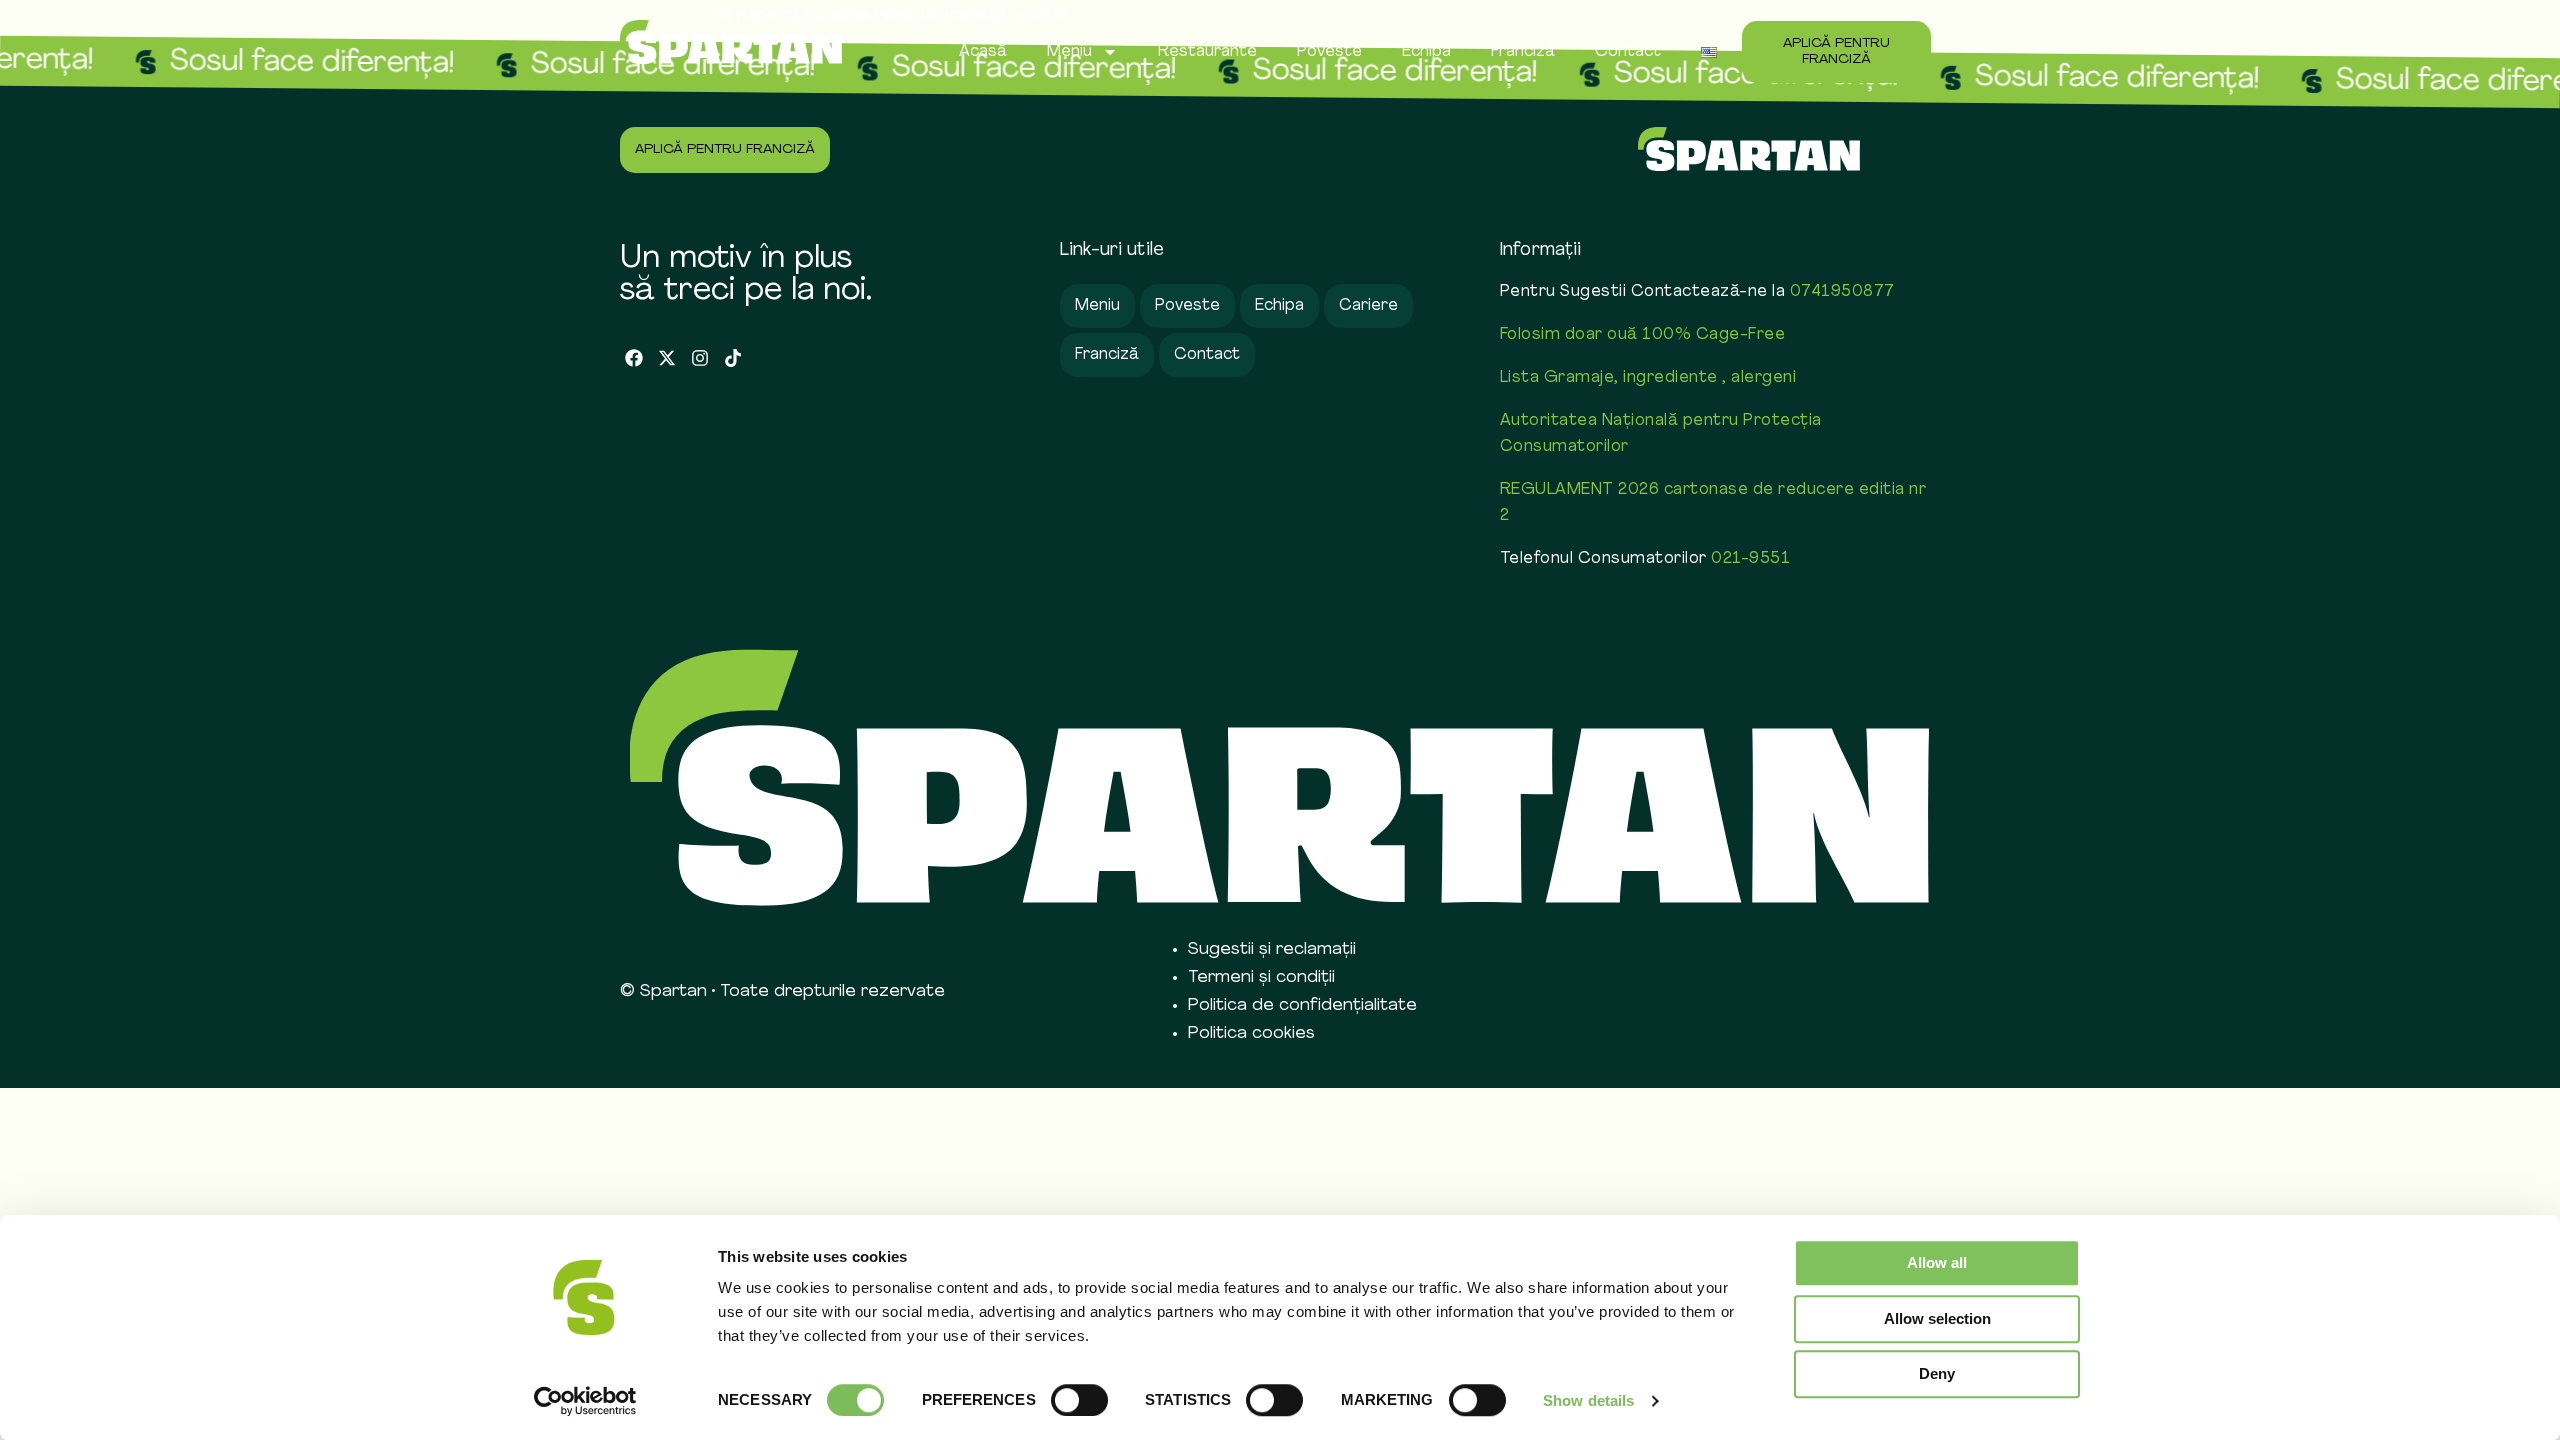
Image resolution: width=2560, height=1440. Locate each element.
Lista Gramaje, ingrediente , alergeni (1648, 378)
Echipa (1426, 52)
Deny (1937, 1373)
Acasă (983, 52)
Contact (1628, 52)
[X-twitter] (667, 358)
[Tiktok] (732, 358)
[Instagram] (700, 358)
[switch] (1079, 1400)
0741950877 (1842, 292)
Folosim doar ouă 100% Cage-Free (1643, 335)
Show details (1588, 1400)
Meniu (1069, 52)
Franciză (1523, 52)
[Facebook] (634, 358)
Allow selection (1937, 1318)
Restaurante (1207, 52)
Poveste (1329, 52)
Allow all (1937, 1262)
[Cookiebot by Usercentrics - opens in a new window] (585, 1401)
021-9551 (1750, 559)
